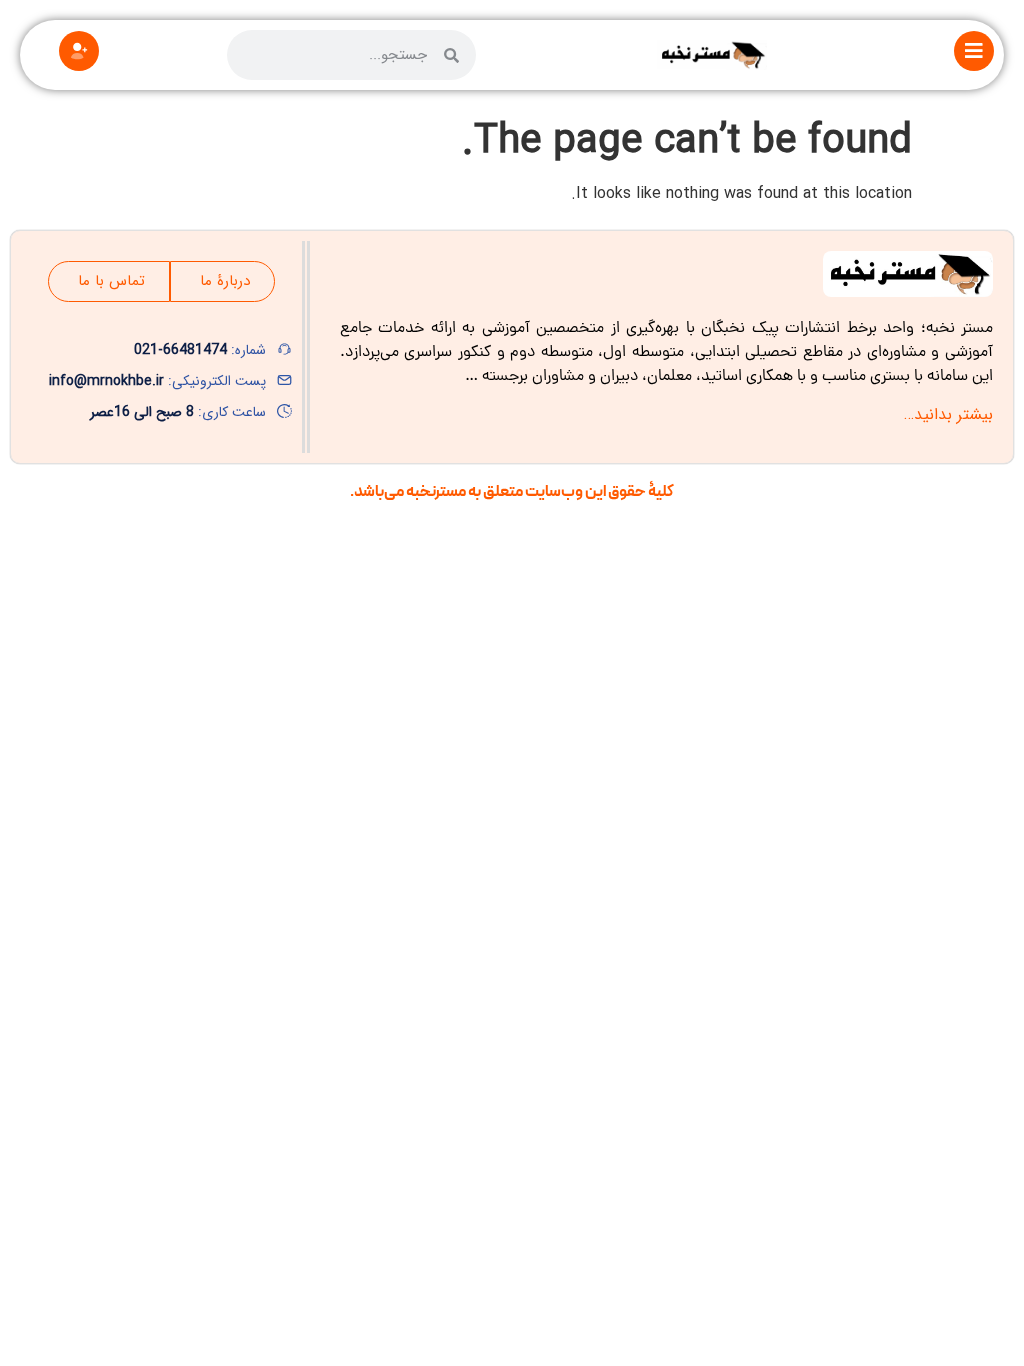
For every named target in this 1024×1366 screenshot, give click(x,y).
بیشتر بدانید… (948, 414)
